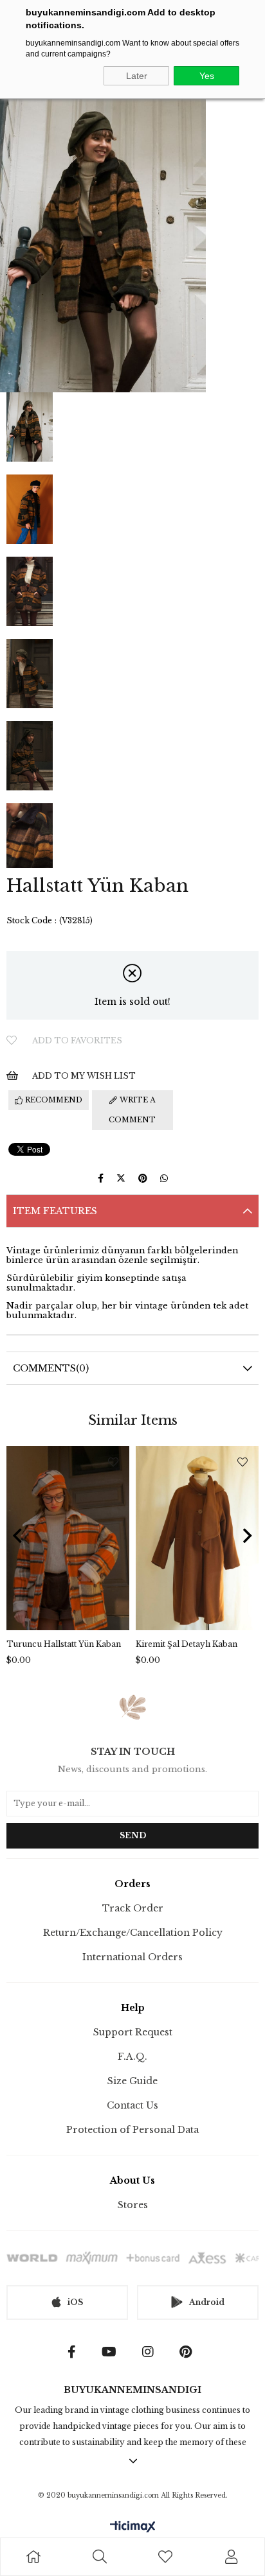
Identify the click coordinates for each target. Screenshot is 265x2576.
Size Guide (132, 2081)
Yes (207, 76)
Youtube (112, 2352)
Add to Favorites (113, 1462)
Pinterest (189, 2352)
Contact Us (132, 2105)
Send (133, 1835)
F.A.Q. (132, 2057)
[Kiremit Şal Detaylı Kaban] (197, 1538)
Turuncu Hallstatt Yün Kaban (64, 1644)
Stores (133, 2205)
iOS (75, 2302)
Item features (55, 1211)
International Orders (132, 1957)
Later (137, 76)
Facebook (75, 2352)
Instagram (151, 2352)
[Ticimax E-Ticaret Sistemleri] (133, 2528)
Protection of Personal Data (132, 2130)
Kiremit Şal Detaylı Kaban (187, 1644)
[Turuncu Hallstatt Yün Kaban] (68, 1538)
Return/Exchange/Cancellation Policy (133, 1933)
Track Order (133, 1908)
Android (207, 2302)
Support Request (133, 2032)
